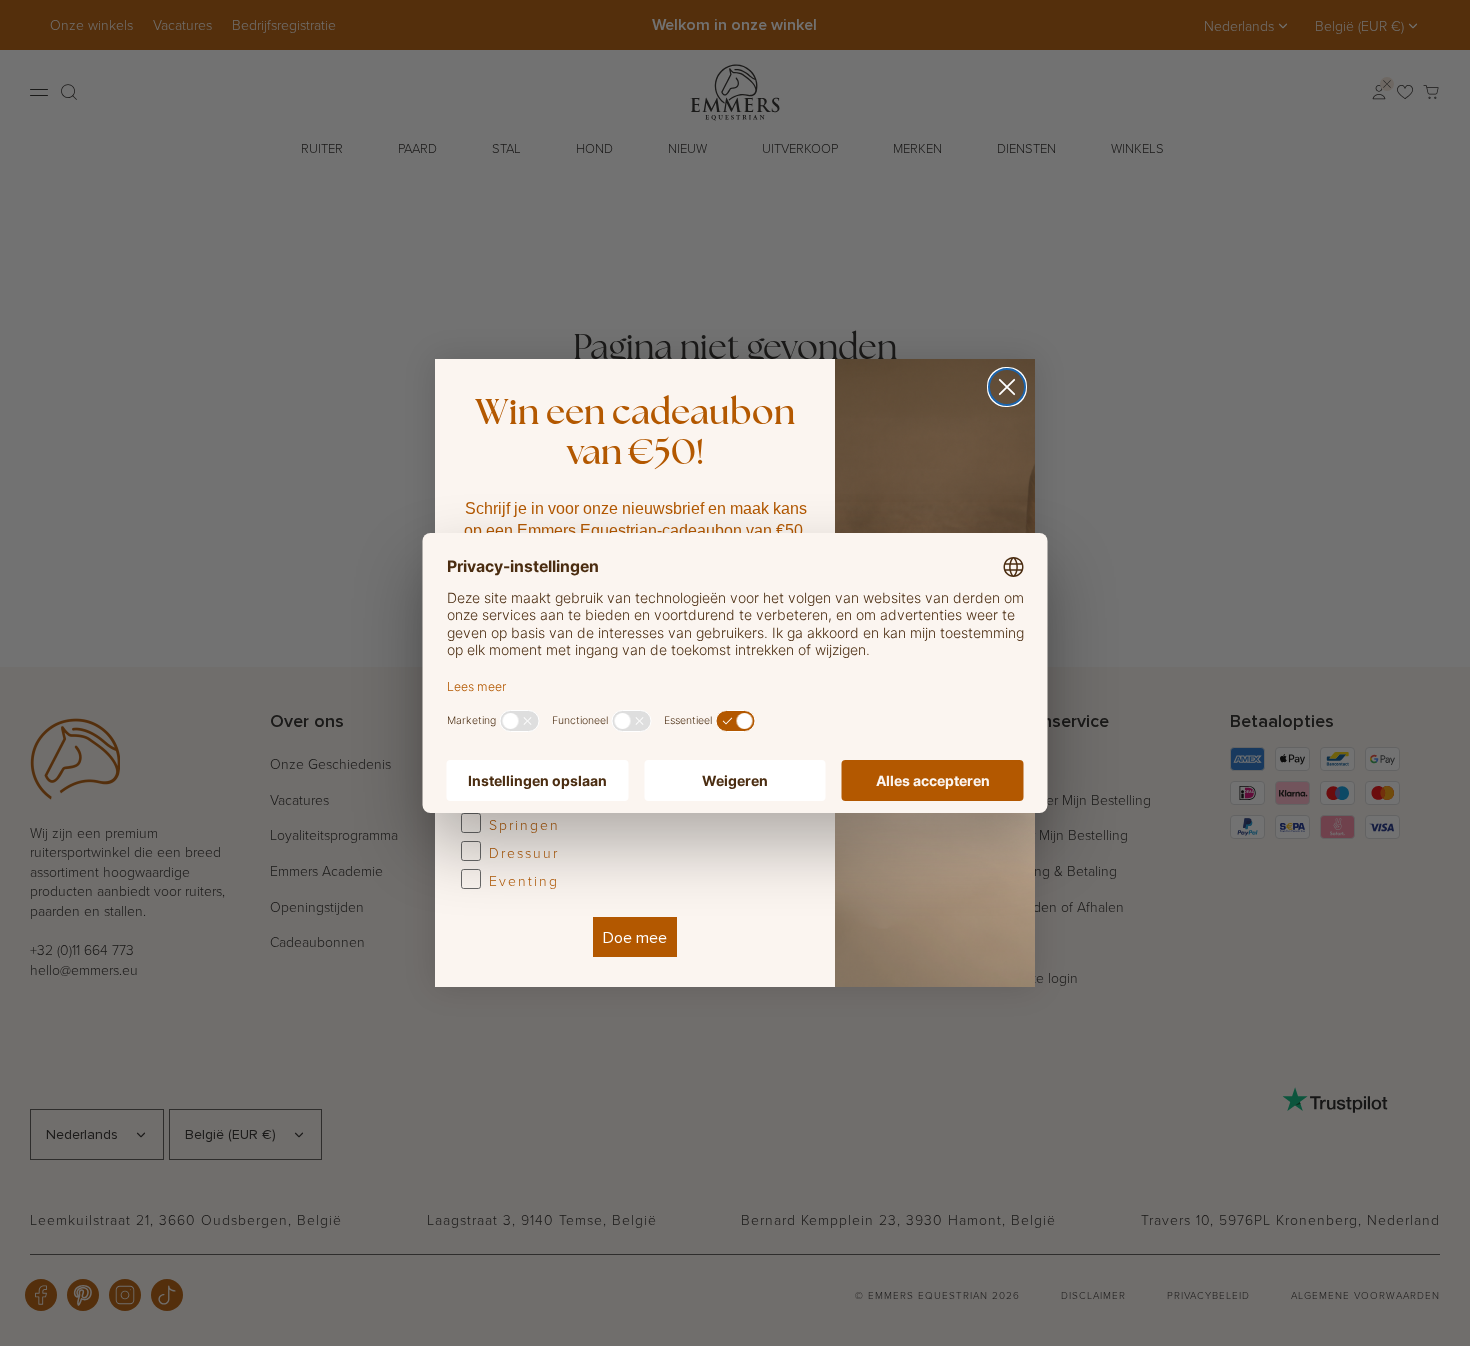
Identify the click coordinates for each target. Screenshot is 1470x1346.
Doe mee (635, 937)
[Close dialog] (1007, 387)
